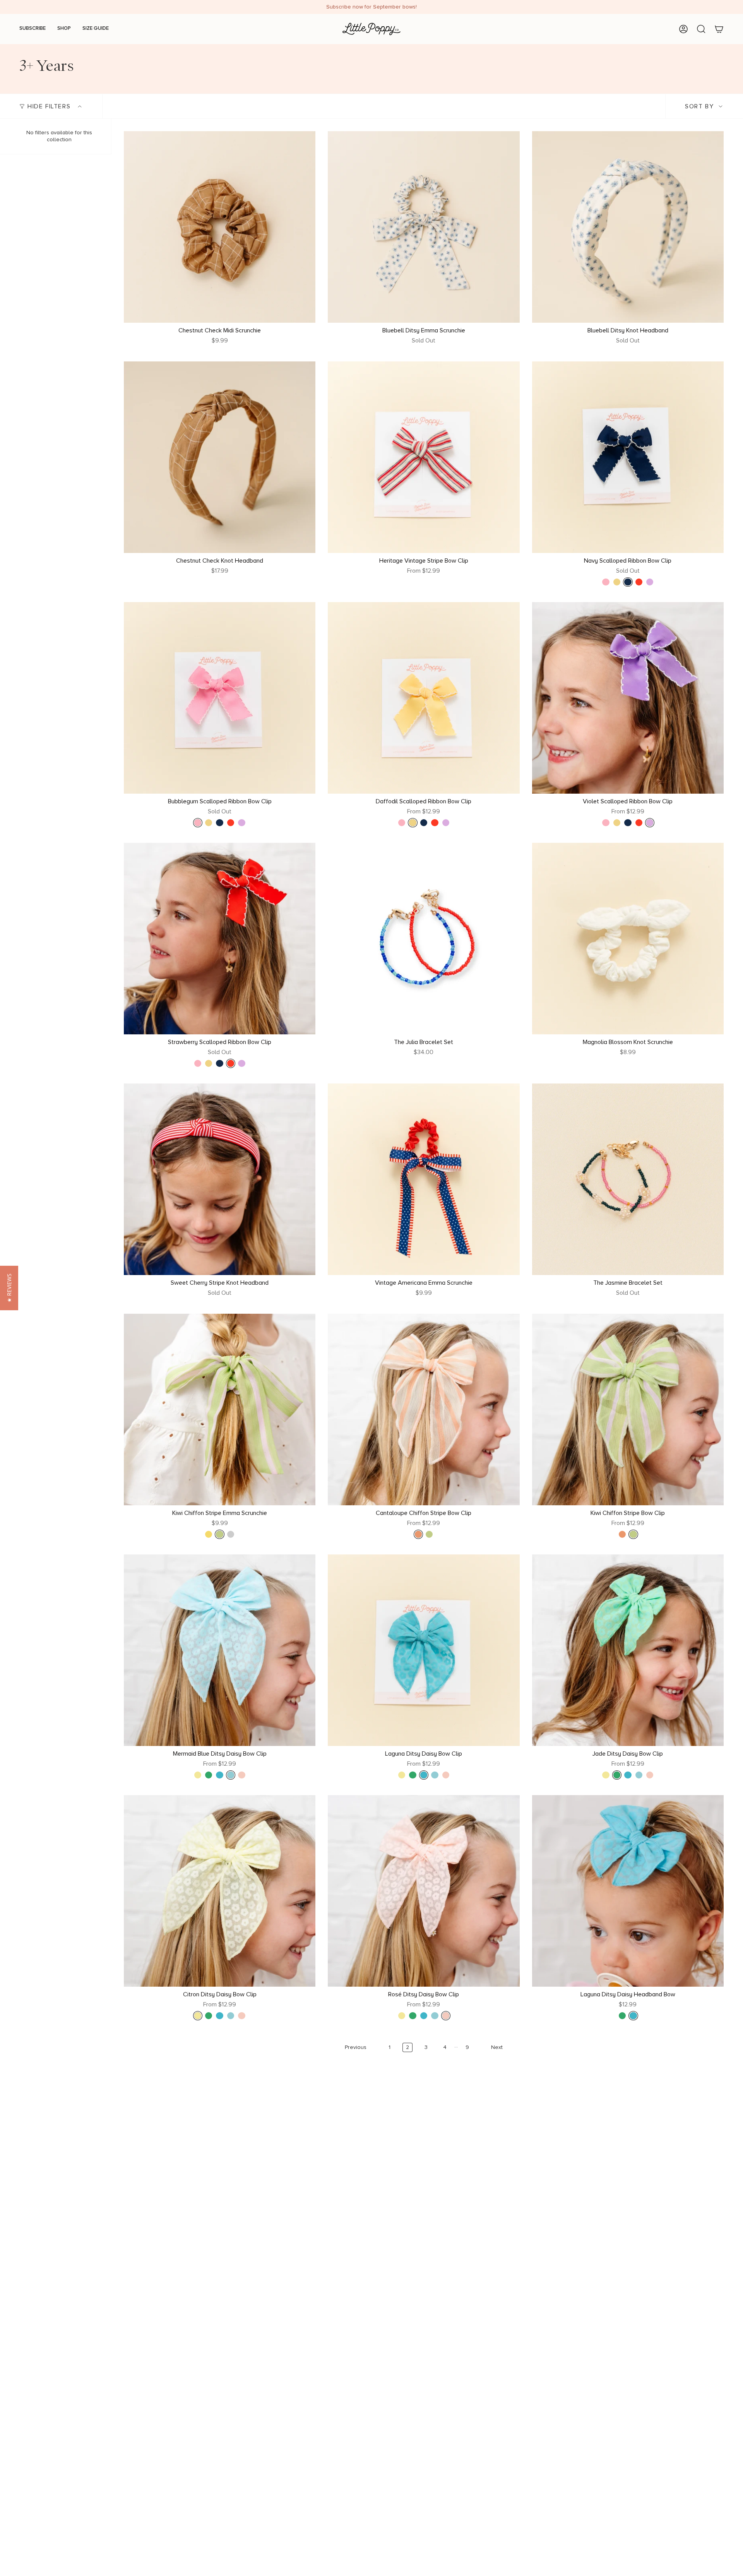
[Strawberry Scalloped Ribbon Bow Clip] (220, 939)
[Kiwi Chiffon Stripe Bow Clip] (628, 1410)
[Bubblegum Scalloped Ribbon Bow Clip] (220, 698)
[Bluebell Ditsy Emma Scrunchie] (424, 227)
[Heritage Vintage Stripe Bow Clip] (424, 457)
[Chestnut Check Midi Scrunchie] (220, 227)
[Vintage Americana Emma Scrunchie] (424, 1179)
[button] (9, 1288)
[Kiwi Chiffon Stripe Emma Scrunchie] (220, 1410)
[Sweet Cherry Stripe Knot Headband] (220, 1179)
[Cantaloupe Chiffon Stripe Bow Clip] (424, 1410)
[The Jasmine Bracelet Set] (628, 1179)
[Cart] (719, 29)
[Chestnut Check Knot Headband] (220, 457)
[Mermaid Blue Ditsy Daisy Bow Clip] (220, 1650)
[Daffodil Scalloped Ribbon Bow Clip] (424, 698)
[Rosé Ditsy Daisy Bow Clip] (424, 1891)
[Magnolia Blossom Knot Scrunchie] (628, 939)
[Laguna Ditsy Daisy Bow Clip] (424, 1650)
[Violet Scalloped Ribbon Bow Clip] (628, 698)
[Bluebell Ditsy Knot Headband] (628, 227)
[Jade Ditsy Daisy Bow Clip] (628, 1650)
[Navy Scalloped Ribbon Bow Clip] (628, 457)
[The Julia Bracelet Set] (424, 939)
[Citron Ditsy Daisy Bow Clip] (220, 1891)
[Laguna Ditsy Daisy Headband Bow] (628, 1891)
